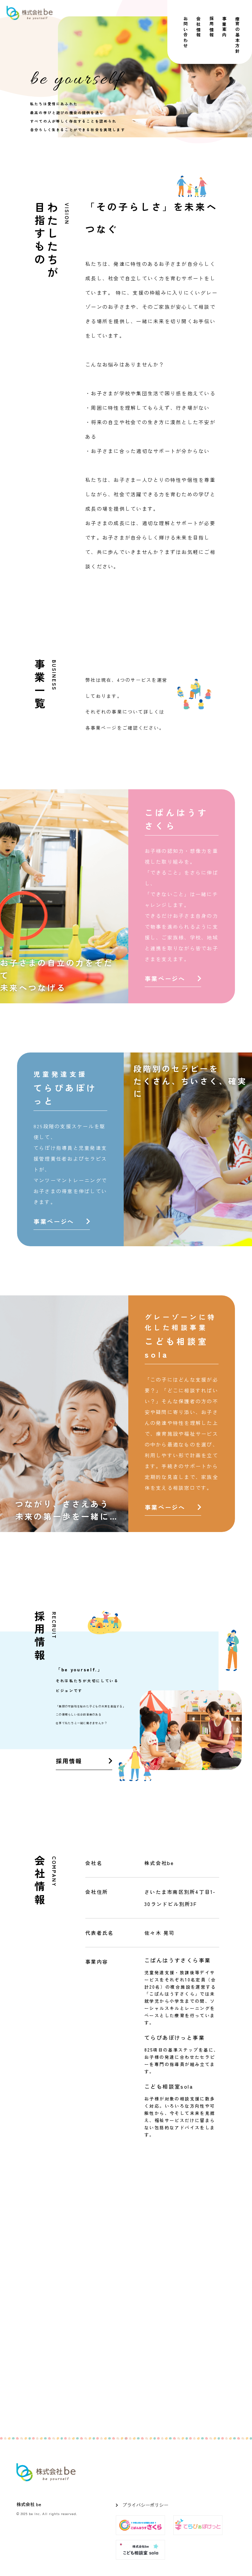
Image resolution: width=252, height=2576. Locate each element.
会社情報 (199, 27)
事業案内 (225, 27)
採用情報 (211, 27)
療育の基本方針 (237, 35)
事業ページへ (165, 978)
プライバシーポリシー (145, 2505)
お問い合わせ (186, 32)
